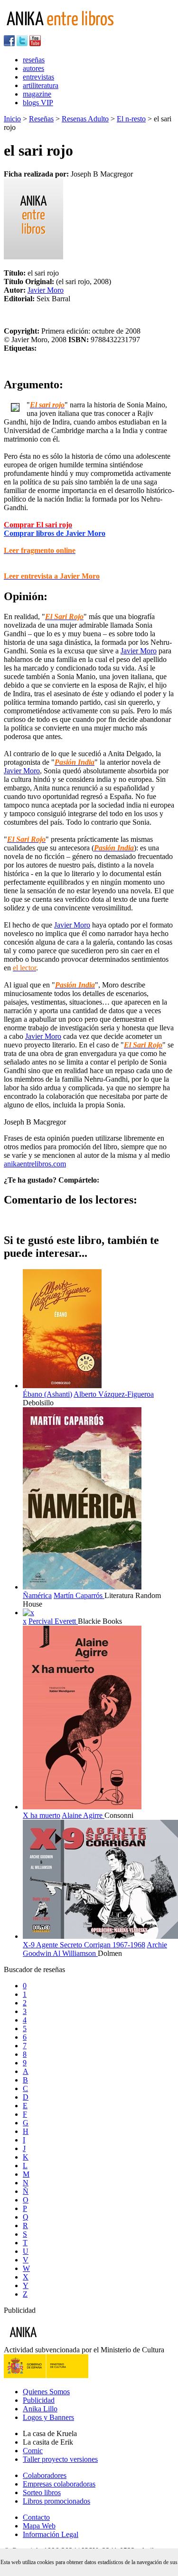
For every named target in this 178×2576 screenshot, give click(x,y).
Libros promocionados (56, 2501)
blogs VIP (38, 103)
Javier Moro (46, 290)
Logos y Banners (48, 2417)
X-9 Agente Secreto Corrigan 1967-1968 (84, 1945)
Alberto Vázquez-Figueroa (114, 1394)
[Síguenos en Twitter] (22, 44)
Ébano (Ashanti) (47, 1394)
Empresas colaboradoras (59, 2484)
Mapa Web (39, 2526)
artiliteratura (41, 85)
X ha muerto (42, 1815)
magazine (37, 94)
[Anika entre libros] (53, 2341)
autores (33, 68)
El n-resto (131, 119)
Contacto (36, 2517)
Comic (33, 2451)
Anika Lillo (40, 2409)
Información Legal (51, 2534)
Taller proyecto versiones (60, 2459)
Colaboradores (45, 2475)
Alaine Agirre (83, 1815)
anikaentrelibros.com (35, 1164)
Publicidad (39, 2400)
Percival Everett (53, 1621)
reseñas (34, 60)
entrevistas (38, 77)
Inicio (12, 119)
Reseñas (41, 119)
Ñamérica (37, 1595)
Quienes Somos (46, 2392)
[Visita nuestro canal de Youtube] (35, 44)
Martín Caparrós (79, 1595)
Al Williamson (75, 1953)
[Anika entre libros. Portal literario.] (66, 31)
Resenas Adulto (85, 119)
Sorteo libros (42, 2492)
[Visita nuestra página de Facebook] (9, 44)
